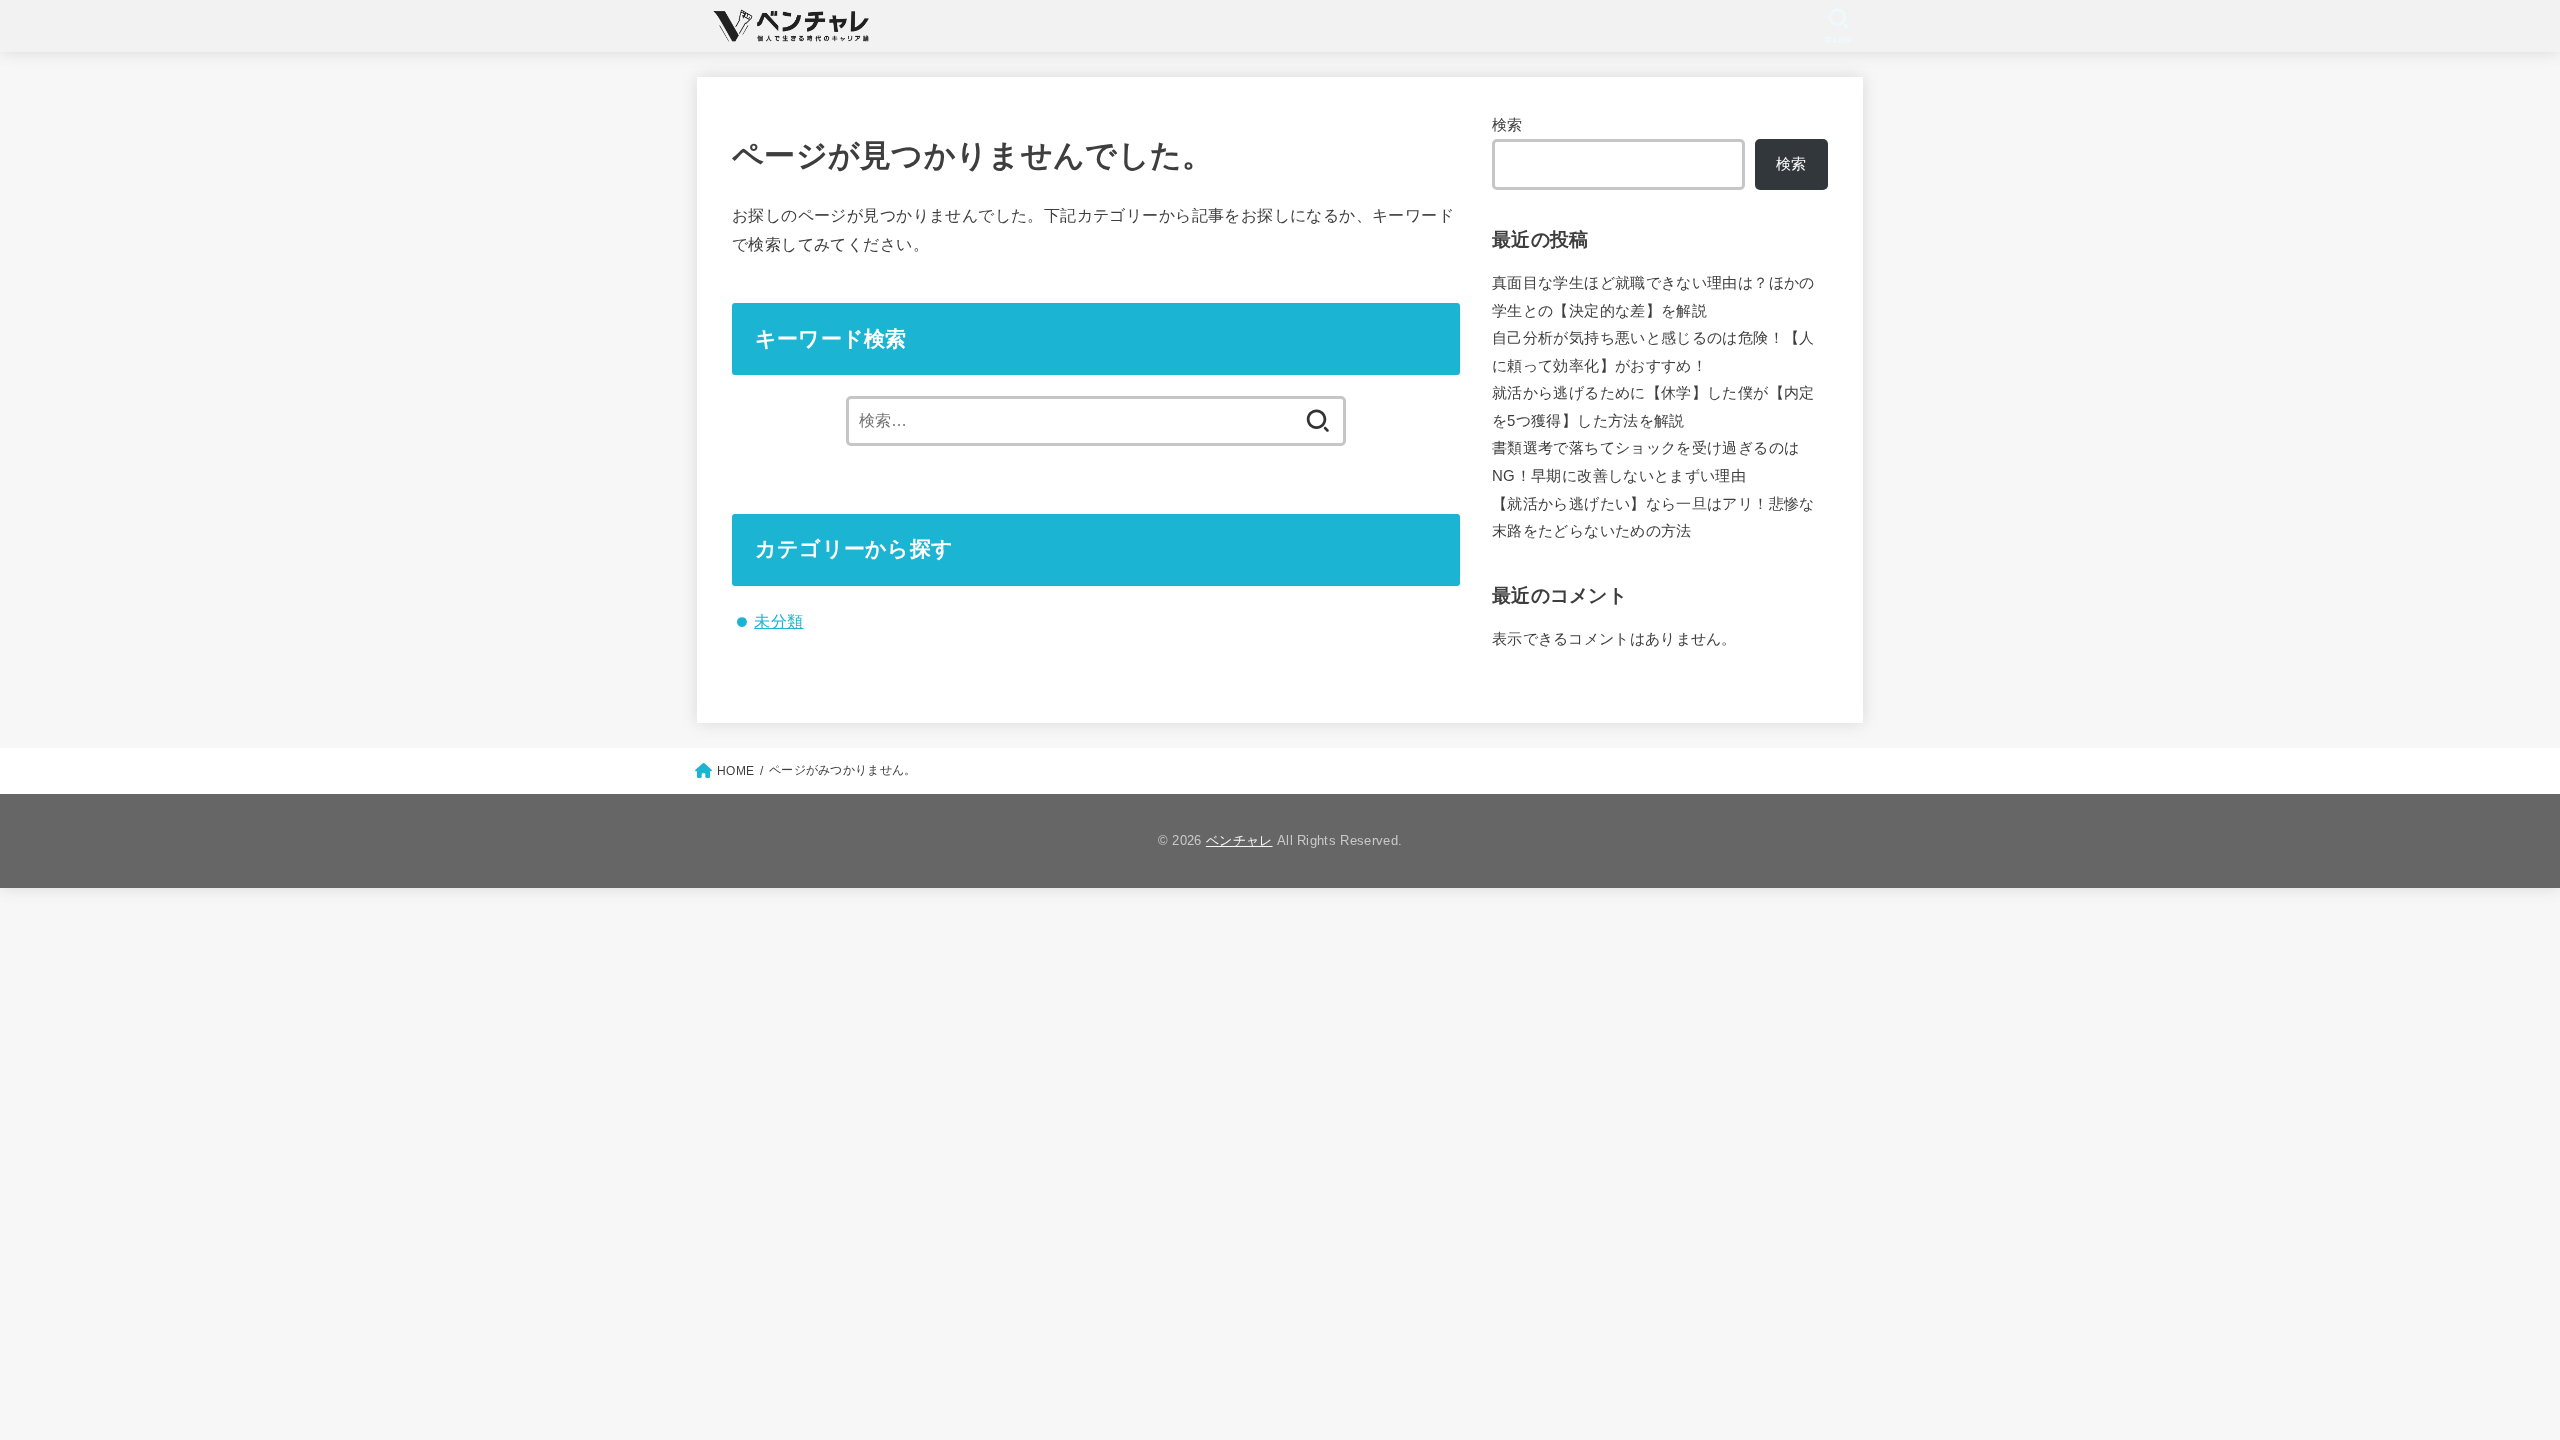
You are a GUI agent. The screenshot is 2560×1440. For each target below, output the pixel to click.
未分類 (778, 621)
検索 (1507, 125)
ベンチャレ (1239, 840)
